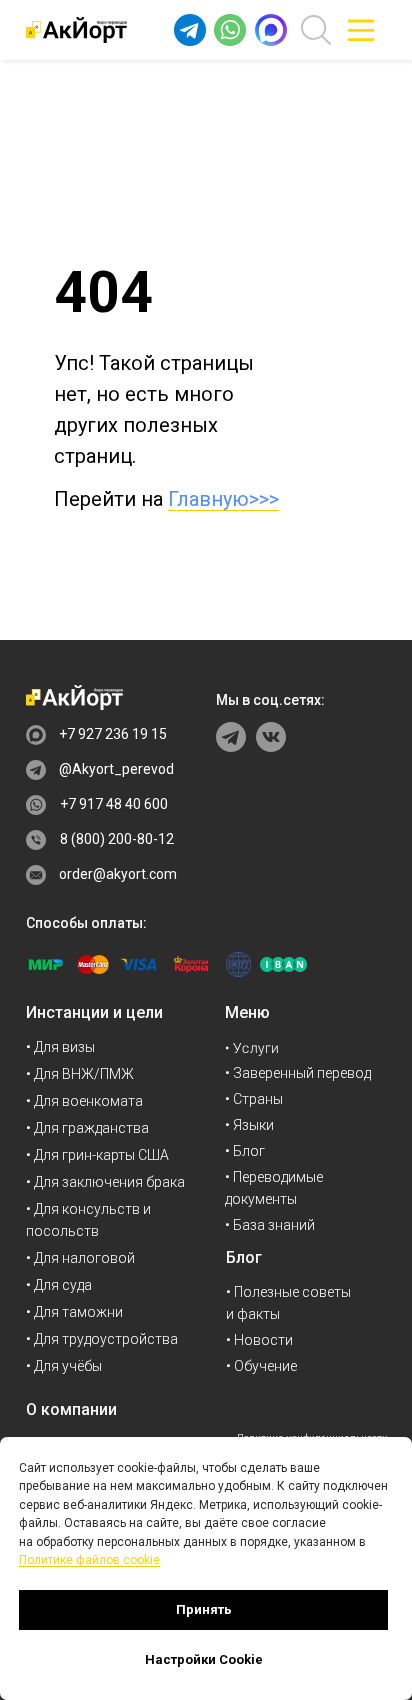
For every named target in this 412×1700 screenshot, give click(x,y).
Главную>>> (223, 499)
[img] (361, 30)
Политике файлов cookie (89, 1560)
